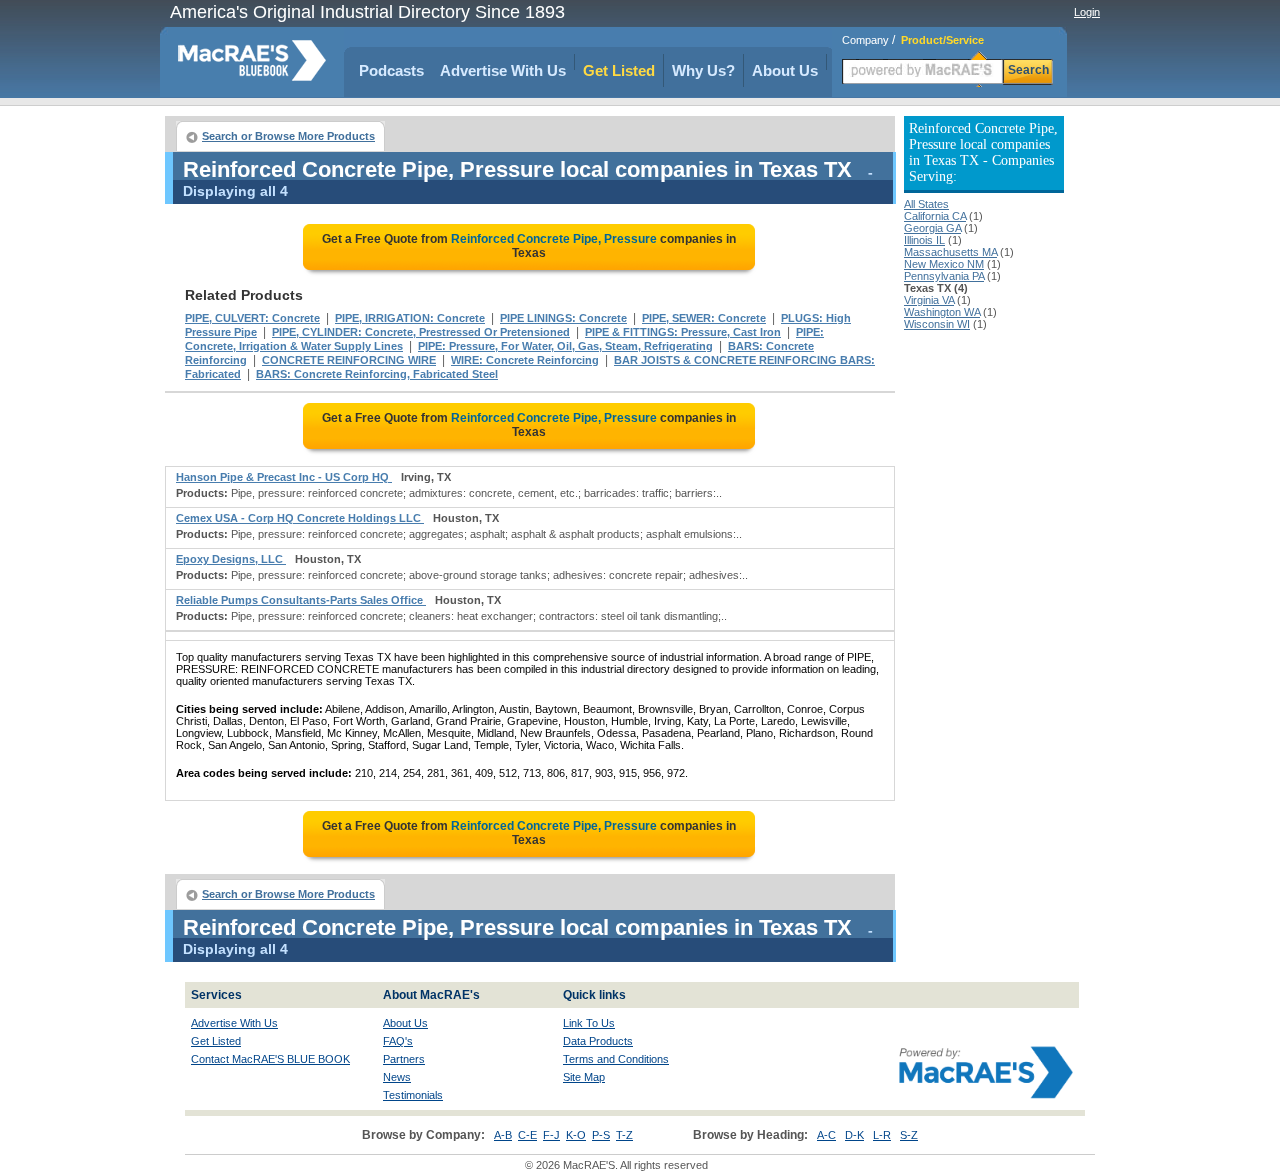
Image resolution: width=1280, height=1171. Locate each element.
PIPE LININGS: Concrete (563, 318)
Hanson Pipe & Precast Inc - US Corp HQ (284, 477)
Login (1087, 12)
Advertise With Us (503, 70)
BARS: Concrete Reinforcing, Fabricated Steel (377, 374)
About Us (785, 70)
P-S (601, 1135)
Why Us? (703, 70)
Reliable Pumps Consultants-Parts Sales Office (301, 600)
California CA (935, 216)
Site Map (584, 1077)
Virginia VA (929, 300)
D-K (854, 1135)
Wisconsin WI (937, 324)
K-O (576, 1135)
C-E (527, 1135)
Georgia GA (932, 228)
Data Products (598, 1041)
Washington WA (942, 312)
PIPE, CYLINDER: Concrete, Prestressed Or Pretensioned (421, 332)
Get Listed (619, 70)
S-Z (909, 1135)
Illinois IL (924, 240)
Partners (404, 1059)
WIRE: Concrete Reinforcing (525, 360)
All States (926, 204)
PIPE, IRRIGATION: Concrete (410, 318)
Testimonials (413, 1095)
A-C (826, 1135)
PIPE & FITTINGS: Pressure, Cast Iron (683, 332)
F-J (551, 1135)
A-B (503, 1135)
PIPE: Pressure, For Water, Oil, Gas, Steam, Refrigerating (565, 346)
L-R (882, 1135)
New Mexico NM (944, 264)
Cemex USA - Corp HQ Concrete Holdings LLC (300, 518)
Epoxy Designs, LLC (231, 559)
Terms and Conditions (616, 1059)
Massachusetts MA (950, 252)
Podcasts (391, 70)
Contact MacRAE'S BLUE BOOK (270, 1059)
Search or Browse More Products (288, 136)
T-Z (624, 1135)
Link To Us (589, 1023)
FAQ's (398, 1041)
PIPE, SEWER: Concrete (704, 318)
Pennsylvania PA (944, 276)
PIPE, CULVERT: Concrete (252, 318)
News (397, 1077)
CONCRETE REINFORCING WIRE (349, 360)
